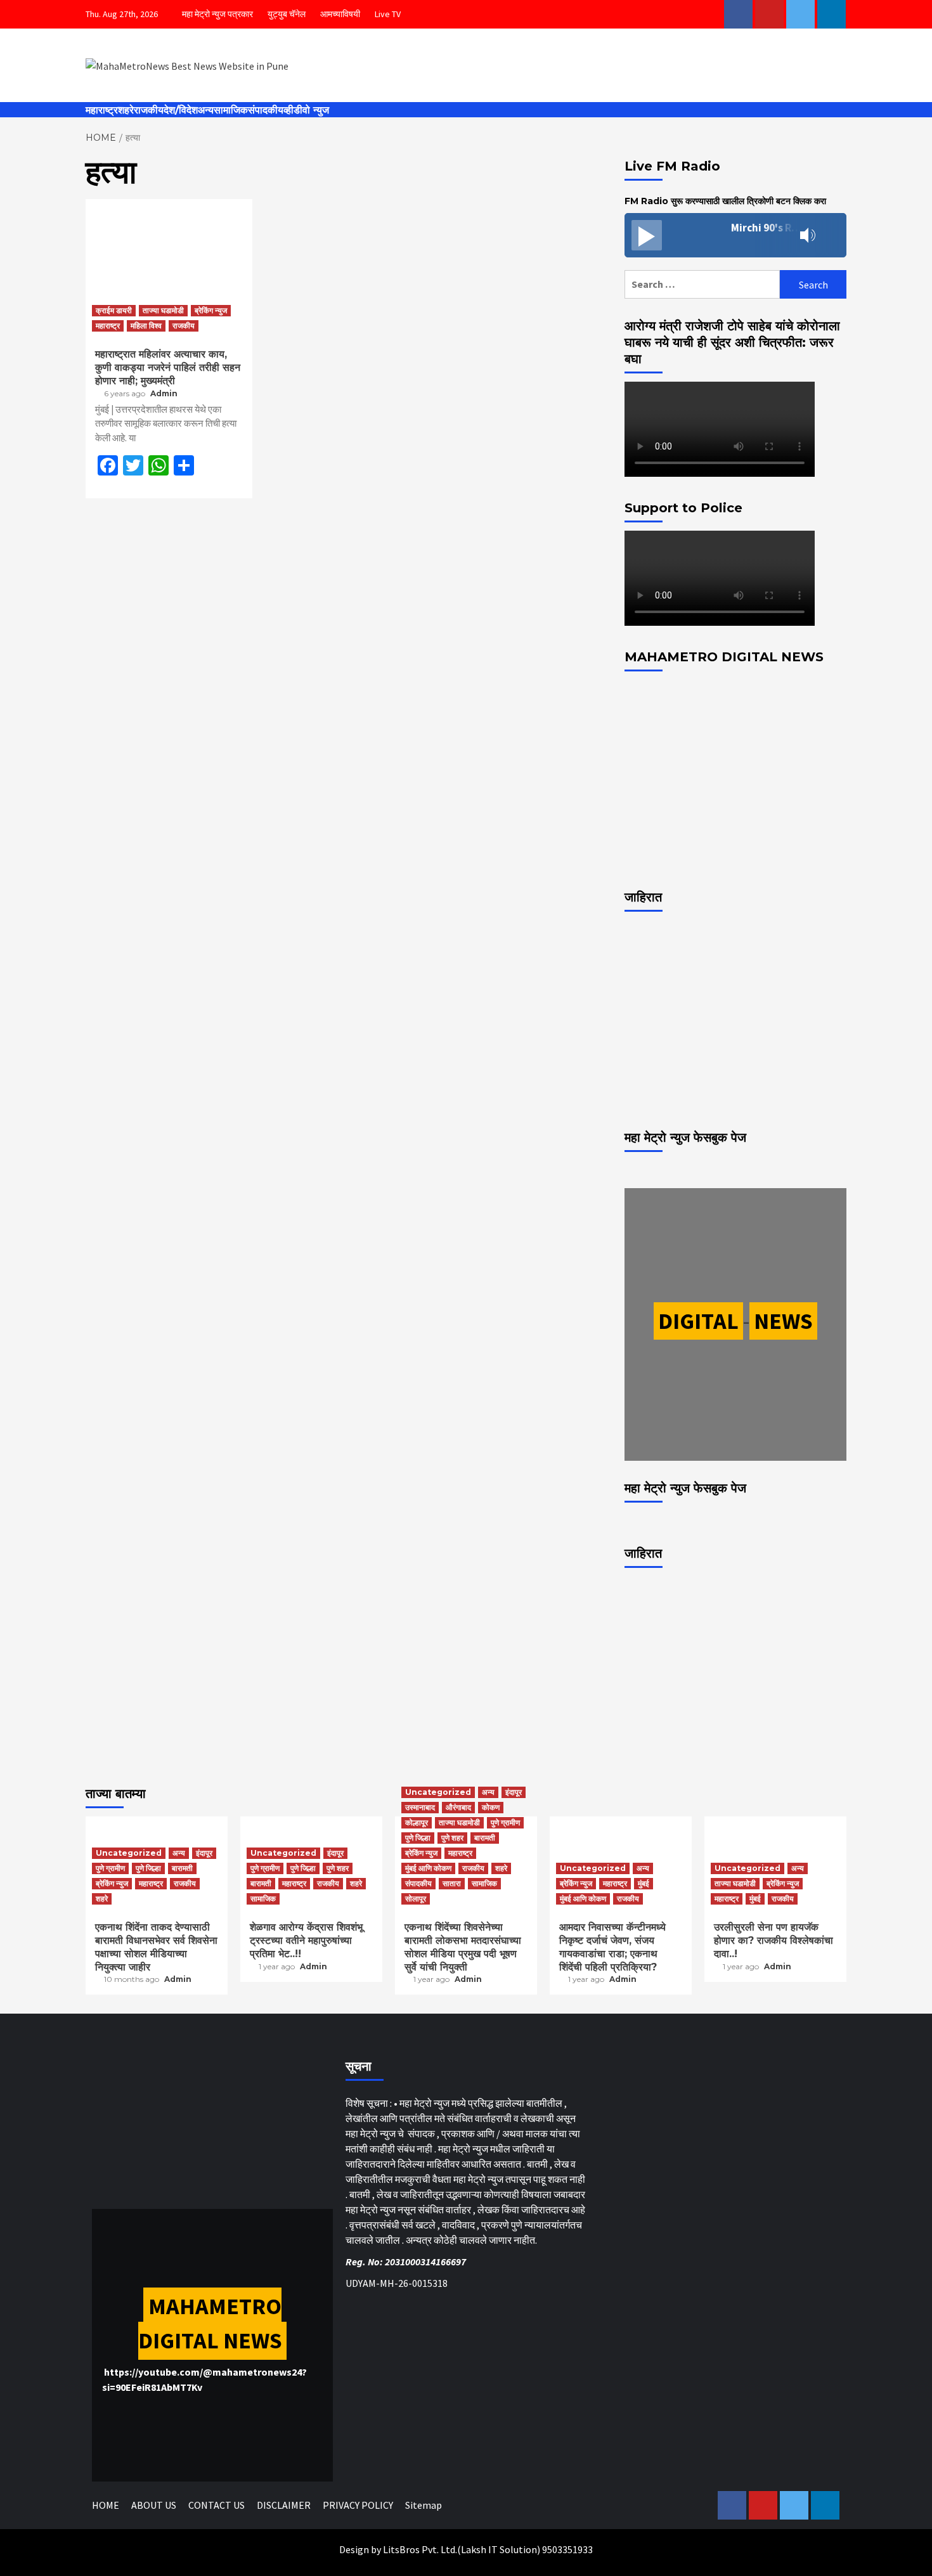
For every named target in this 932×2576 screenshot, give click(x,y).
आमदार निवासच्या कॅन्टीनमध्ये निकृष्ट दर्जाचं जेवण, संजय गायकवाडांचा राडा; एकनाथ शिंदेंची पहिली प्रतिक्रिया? (612, 1947)
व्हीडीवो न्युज (306, 110)
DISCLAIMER (284, 2505)
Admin (164, 393)
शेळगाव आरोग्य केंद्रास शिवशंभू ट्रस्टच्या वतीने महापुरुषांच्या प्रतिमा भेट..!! (306, 1940)
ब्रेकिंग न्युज (211, 310)
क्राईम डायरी (114, 310)
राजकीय (149, 110)
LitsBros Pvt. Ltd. (420, 2549)
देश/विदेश (181, 110)
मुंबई (644, 1883)
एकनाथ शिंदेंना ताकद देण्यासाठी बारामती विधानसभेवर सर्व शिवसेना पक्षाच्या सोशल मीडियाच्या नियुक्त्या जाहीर (156, 1947)
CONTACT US (217, 2505)
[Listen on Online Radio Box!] (833, 236)
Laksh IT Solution (499, 2549)
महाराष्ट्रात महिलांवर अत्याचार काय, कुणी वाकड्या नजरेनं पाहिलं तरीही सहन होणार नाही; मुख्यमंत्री (168, 367)
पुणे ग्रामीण (110, 1868)
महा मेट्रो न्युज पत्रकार (217, 14)
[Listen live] (647, 235)
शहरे (126, 110)
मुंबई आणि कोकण (428, 1868)
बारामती (182, 1868)
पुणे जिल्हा (148, 1868)
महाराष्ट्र (102, 110)
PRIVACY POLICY (358, 2505)
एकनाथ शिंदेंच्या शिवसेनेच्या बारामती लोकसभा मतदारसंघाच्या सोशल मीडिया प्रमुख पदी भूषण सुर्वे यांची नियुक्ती (463, 1947)
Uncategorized (129, 1853)
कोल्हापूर (417, 1822)
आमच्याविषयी (340, 14)
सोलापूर (416, 1899)
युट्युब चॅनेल (287, 14)
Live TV (388, 14)
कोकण (491, 1807)
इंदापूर (204, 1853)
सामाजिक (231, 110)
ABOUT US (154, 2505)
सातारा (452, 1883)
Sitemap (424, 2505)
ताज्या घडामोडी (163, 310)
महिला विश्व (146, 326)
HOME (106, 2505)
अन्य (206, 110)
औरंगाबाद (458, 1807)
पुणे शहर (338, 1868)
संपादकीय (266, 110)
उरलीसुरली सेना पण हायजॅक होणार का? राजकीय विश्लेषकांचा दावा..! (773, 1940)
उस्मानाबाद (420, 1807)
